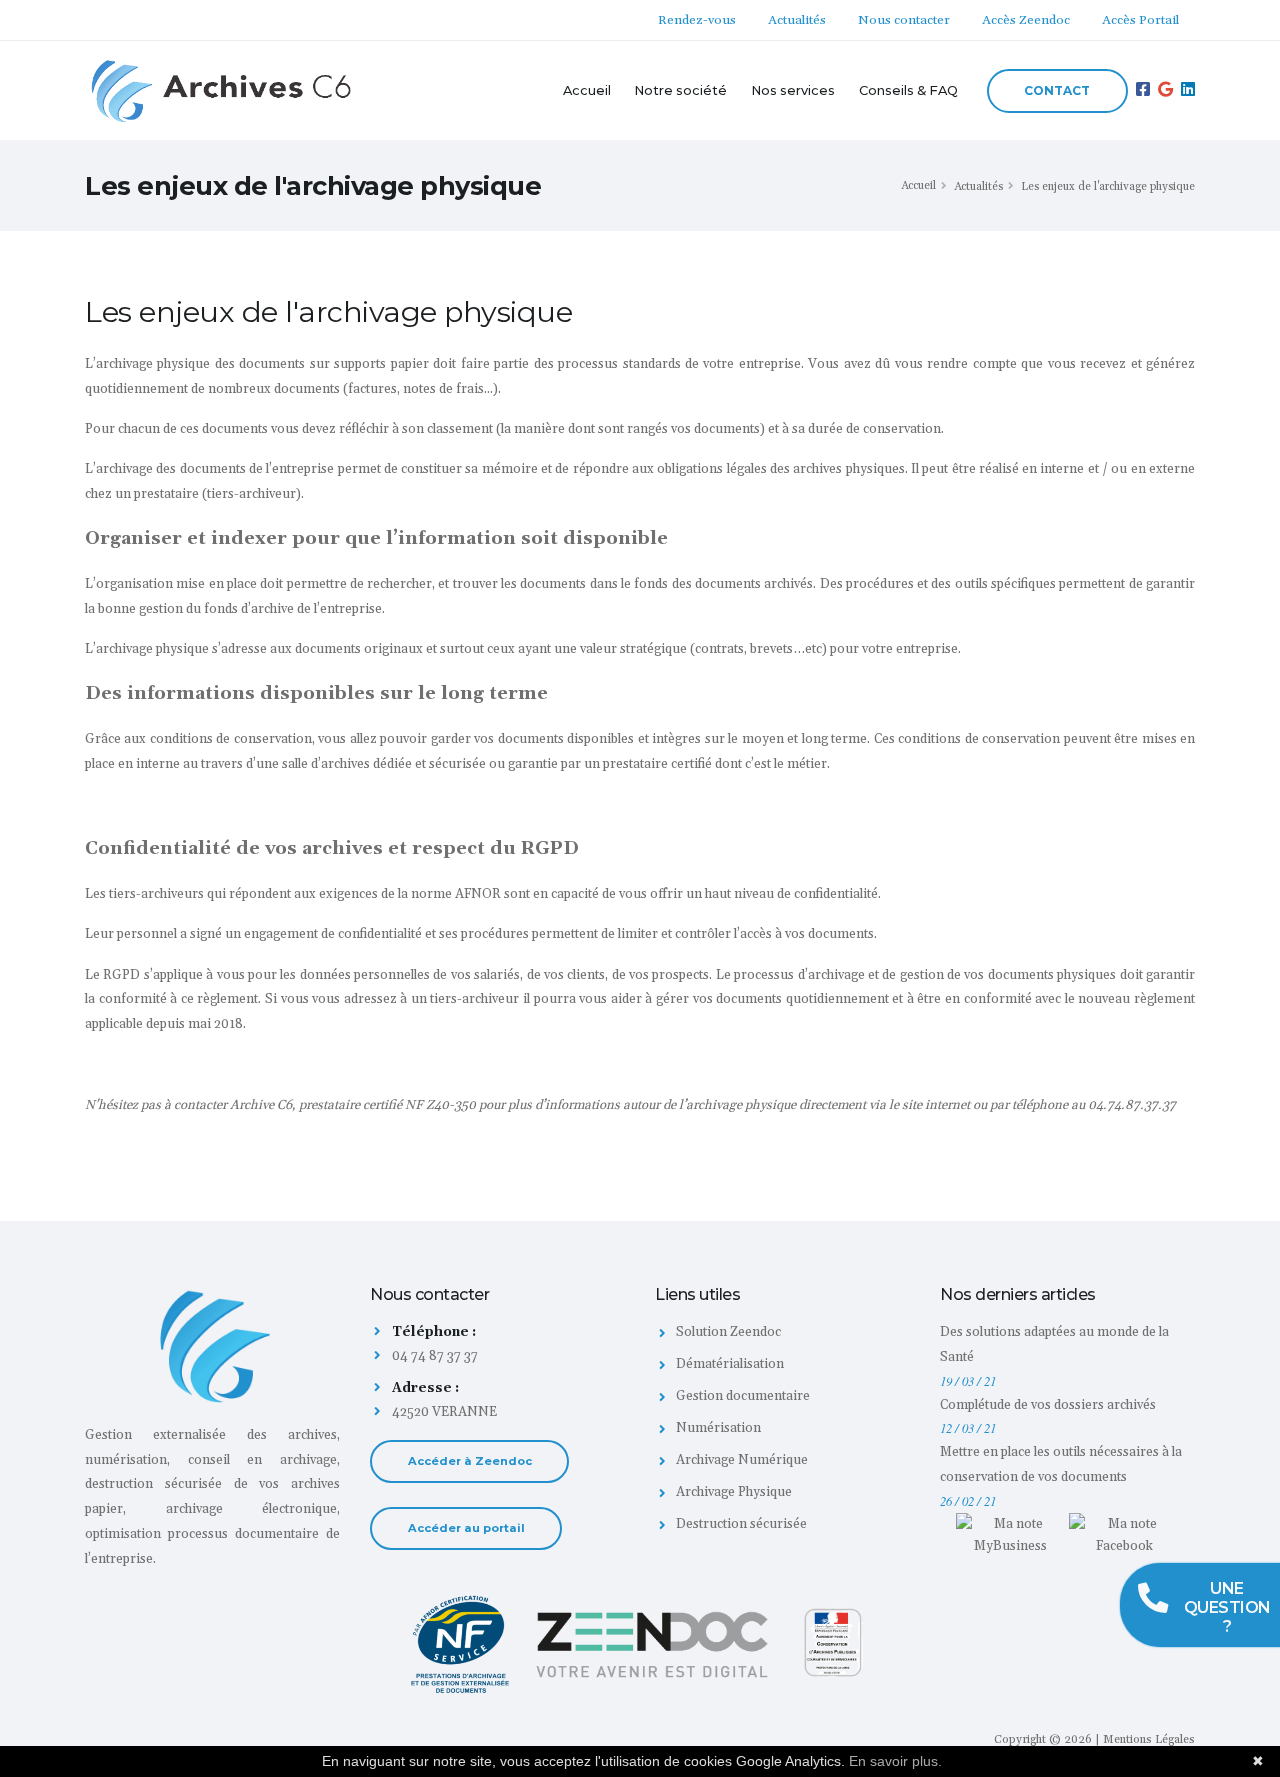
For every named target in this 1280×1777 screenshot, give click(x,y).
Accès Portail (1140, 20)
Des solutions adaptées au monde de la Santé (1054, 1344)
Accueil (587, 90)
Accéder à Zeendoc (470, 1461)
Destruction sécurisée (741, 1524)
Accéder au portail (466, 1528)
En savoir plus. (895, 1761)
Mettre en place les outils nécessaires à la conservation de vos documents (1061, 1464)
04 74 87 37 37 (433, 1356)
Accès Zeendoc (1026, 20)
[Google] (1165, 91)
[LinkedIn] (1188, 91)
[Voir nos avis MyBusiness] (1011, 1534)
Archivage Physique (734, 1492)
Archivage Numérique (742, 1460)
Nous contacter (904, 20)
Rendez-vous (697, 20)
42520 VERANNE (444, 1412)
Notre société (680, 90)
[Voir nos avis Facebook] (1124, 1534)
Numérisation (718, 1428)
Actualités (797, 20)
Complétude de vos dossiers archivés (1048, 1405)
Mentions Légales (1149, 1739)
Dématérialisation (730, 1364)
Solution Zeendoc (728, 1332)
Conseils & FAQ (908, 90)
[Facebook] (1143, 91)
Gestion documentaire (743, 1396)
